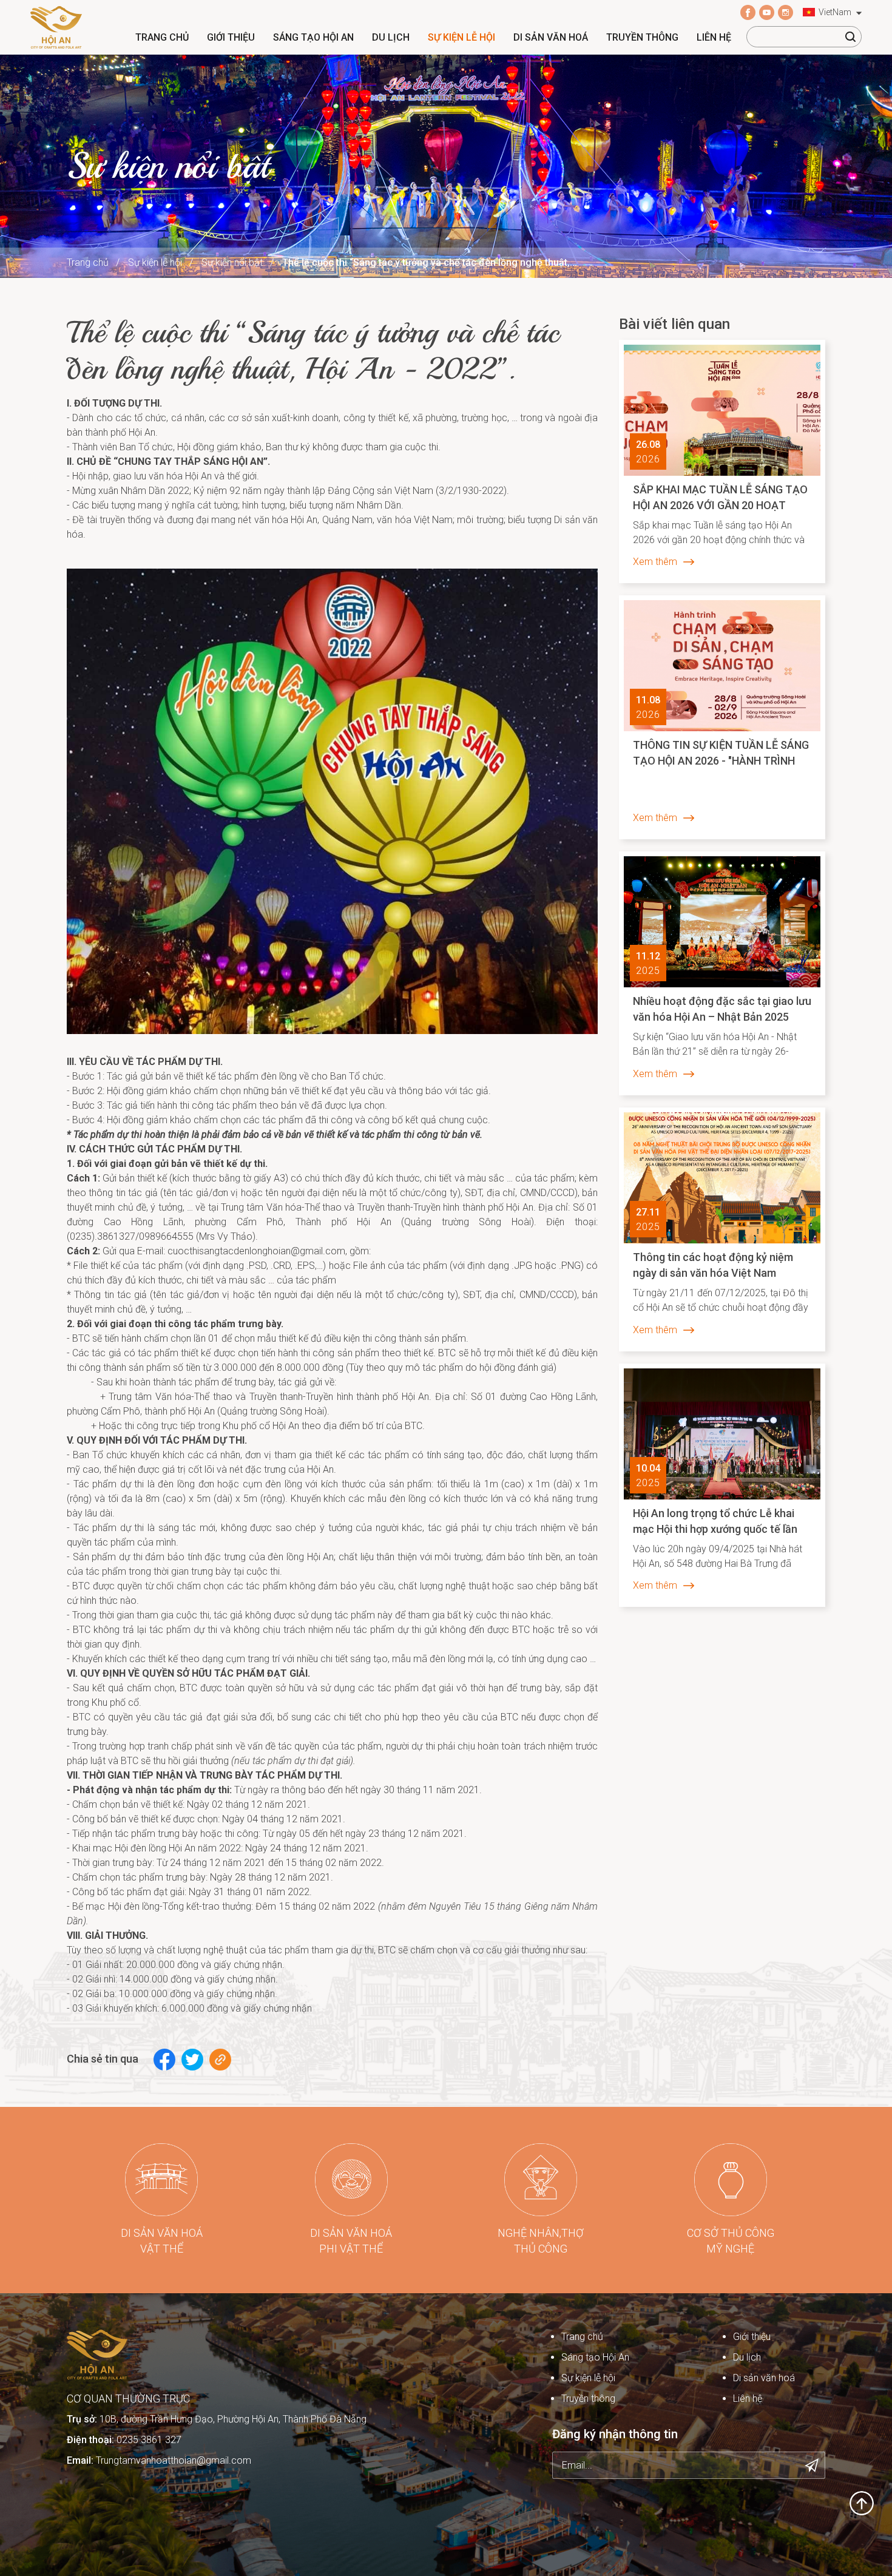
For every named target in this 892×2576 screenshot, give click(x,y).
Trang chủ (162, 37)
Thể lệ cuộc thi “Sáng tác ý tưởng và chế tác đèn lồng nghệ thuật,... (430, 262)
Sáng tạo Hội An (313, 37)
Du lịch (391, 37)
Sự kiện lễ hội (461, 37)
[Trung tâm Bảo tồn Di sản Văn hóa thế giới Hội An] (56, 26)
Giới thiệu (231, 37)
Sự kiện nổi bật (232, 262)
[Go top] (862, 2502)
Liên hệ (714, 37)
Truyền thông (642, 37)
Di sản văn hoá (551, 37)
